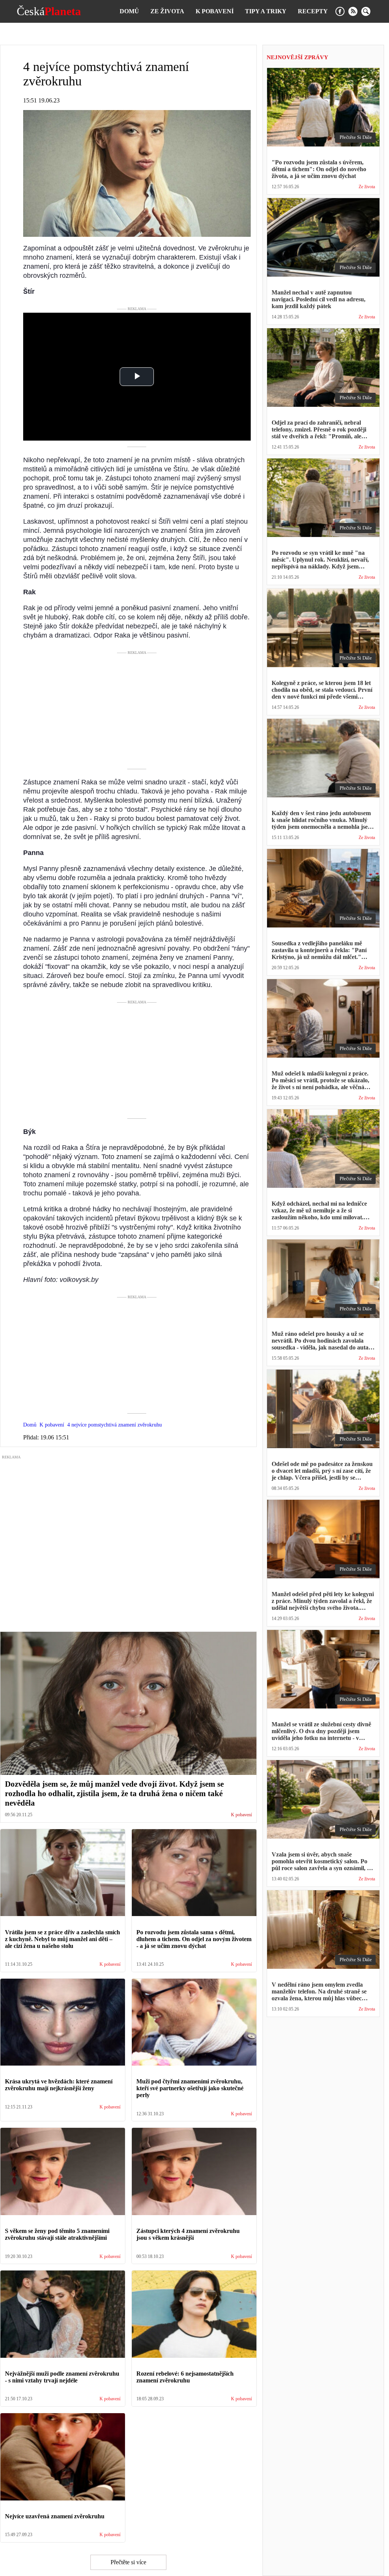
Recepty (313, 11)
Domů (129, 11)
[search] (366, 11)
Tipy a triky (266, 11)
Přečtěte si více (128, 2562)
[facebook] (340, 11)
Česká (49, 11)
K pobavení (215, 11)
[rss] (353, 11)
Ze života (167, 11)
